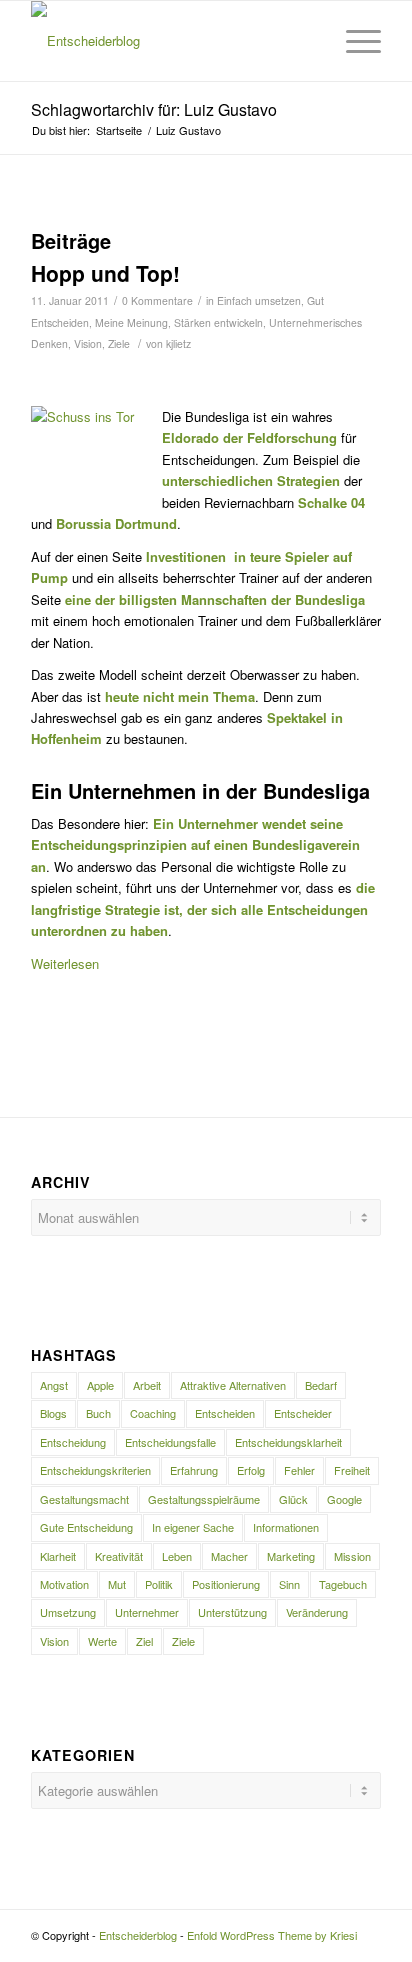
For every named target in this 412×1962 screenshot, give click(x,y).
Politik (159, 1584)
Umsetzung (68, 1612)
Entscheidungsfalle (170, 1442)
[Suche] (306, 41)
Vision (88, 343)
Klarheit (58, 1556)
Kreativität (119, 1556)
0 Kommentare (157, 300)
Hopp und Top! (105, 273)
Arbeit (147, 1385)
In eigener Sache (193, 1527)
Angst (54, 1385)
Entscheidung (73, 1442)
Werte (102, 1641)
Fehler (299, 1470)
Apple (100, 1385)
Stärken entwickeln (218, 322)
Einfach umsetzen (259, 300)
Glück (293, 1499)
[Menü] (353, 41)
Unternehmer (147, 1612)
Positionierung (226, 1584)
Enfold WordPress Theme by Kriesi (272, 1935)
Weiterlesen (65, 963)
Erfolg (251, 1470)
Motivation (64, 1584)
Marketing (291, 1556)
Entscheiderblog (138, 1935)
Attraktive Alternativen (233, 1385)
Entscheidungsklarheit (288, 1442)
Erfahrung (194, 1470)
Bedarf (321, 1385)
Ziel (144, 1641)
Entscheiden (225, 1413)
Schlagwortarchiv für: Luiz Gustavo (154, 109)
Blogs (53, 1413)
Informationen (286, 1527)
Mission (352, 1556)
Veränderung (317, 1612)
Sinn (289, 1584)
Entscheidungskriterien (95, 1470)
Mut (117, 1584)
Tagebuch (343, 1584)
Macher (229, 1556)
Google (344, 1499)
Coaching (153, 1413)
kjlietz (178, 343)
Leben (177, 1556)
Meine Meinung (131, 322)
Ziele (119, 343)
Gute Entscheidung (86, 1527)
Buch (98, 1413)
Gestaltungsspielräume (204, 1499)
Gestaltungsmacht (84, 1499)
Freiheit (352, 1470)
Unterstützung (232, 1612)
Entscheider (303, 1413)
